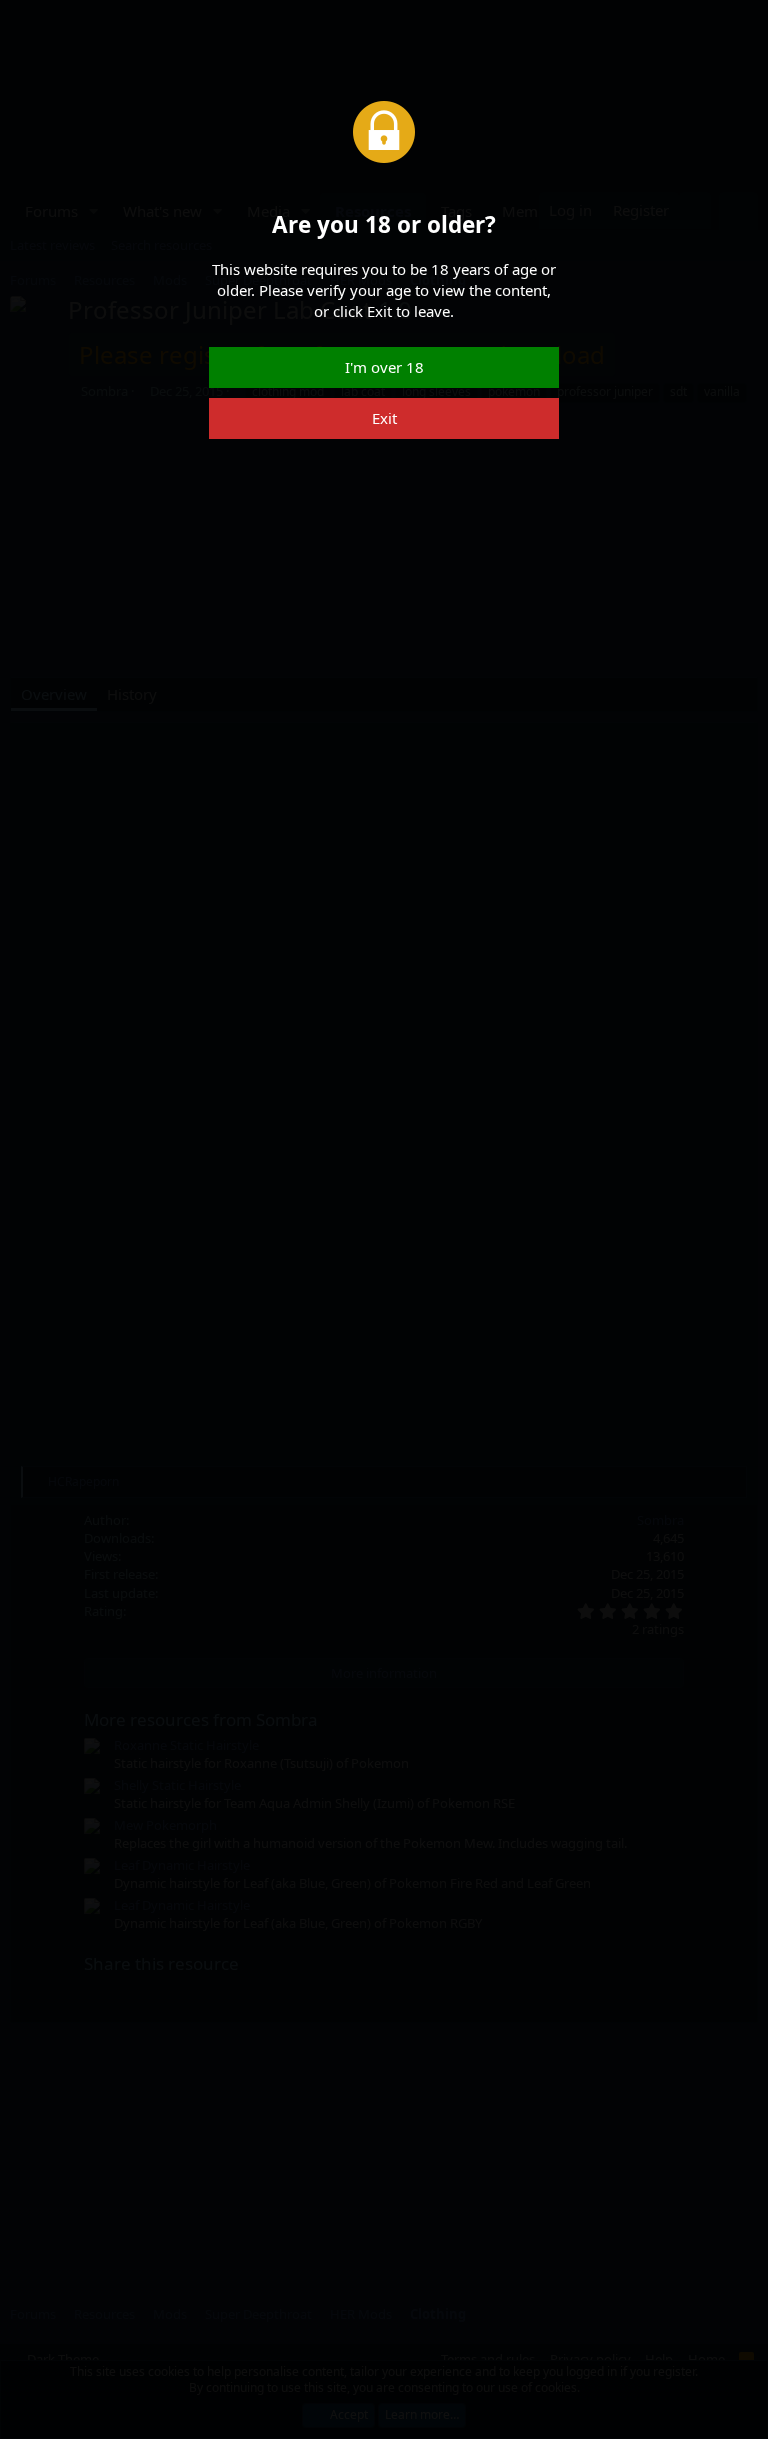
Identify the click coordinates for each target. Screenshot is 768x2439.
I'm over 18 (384, 367)
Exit (384, 418)
